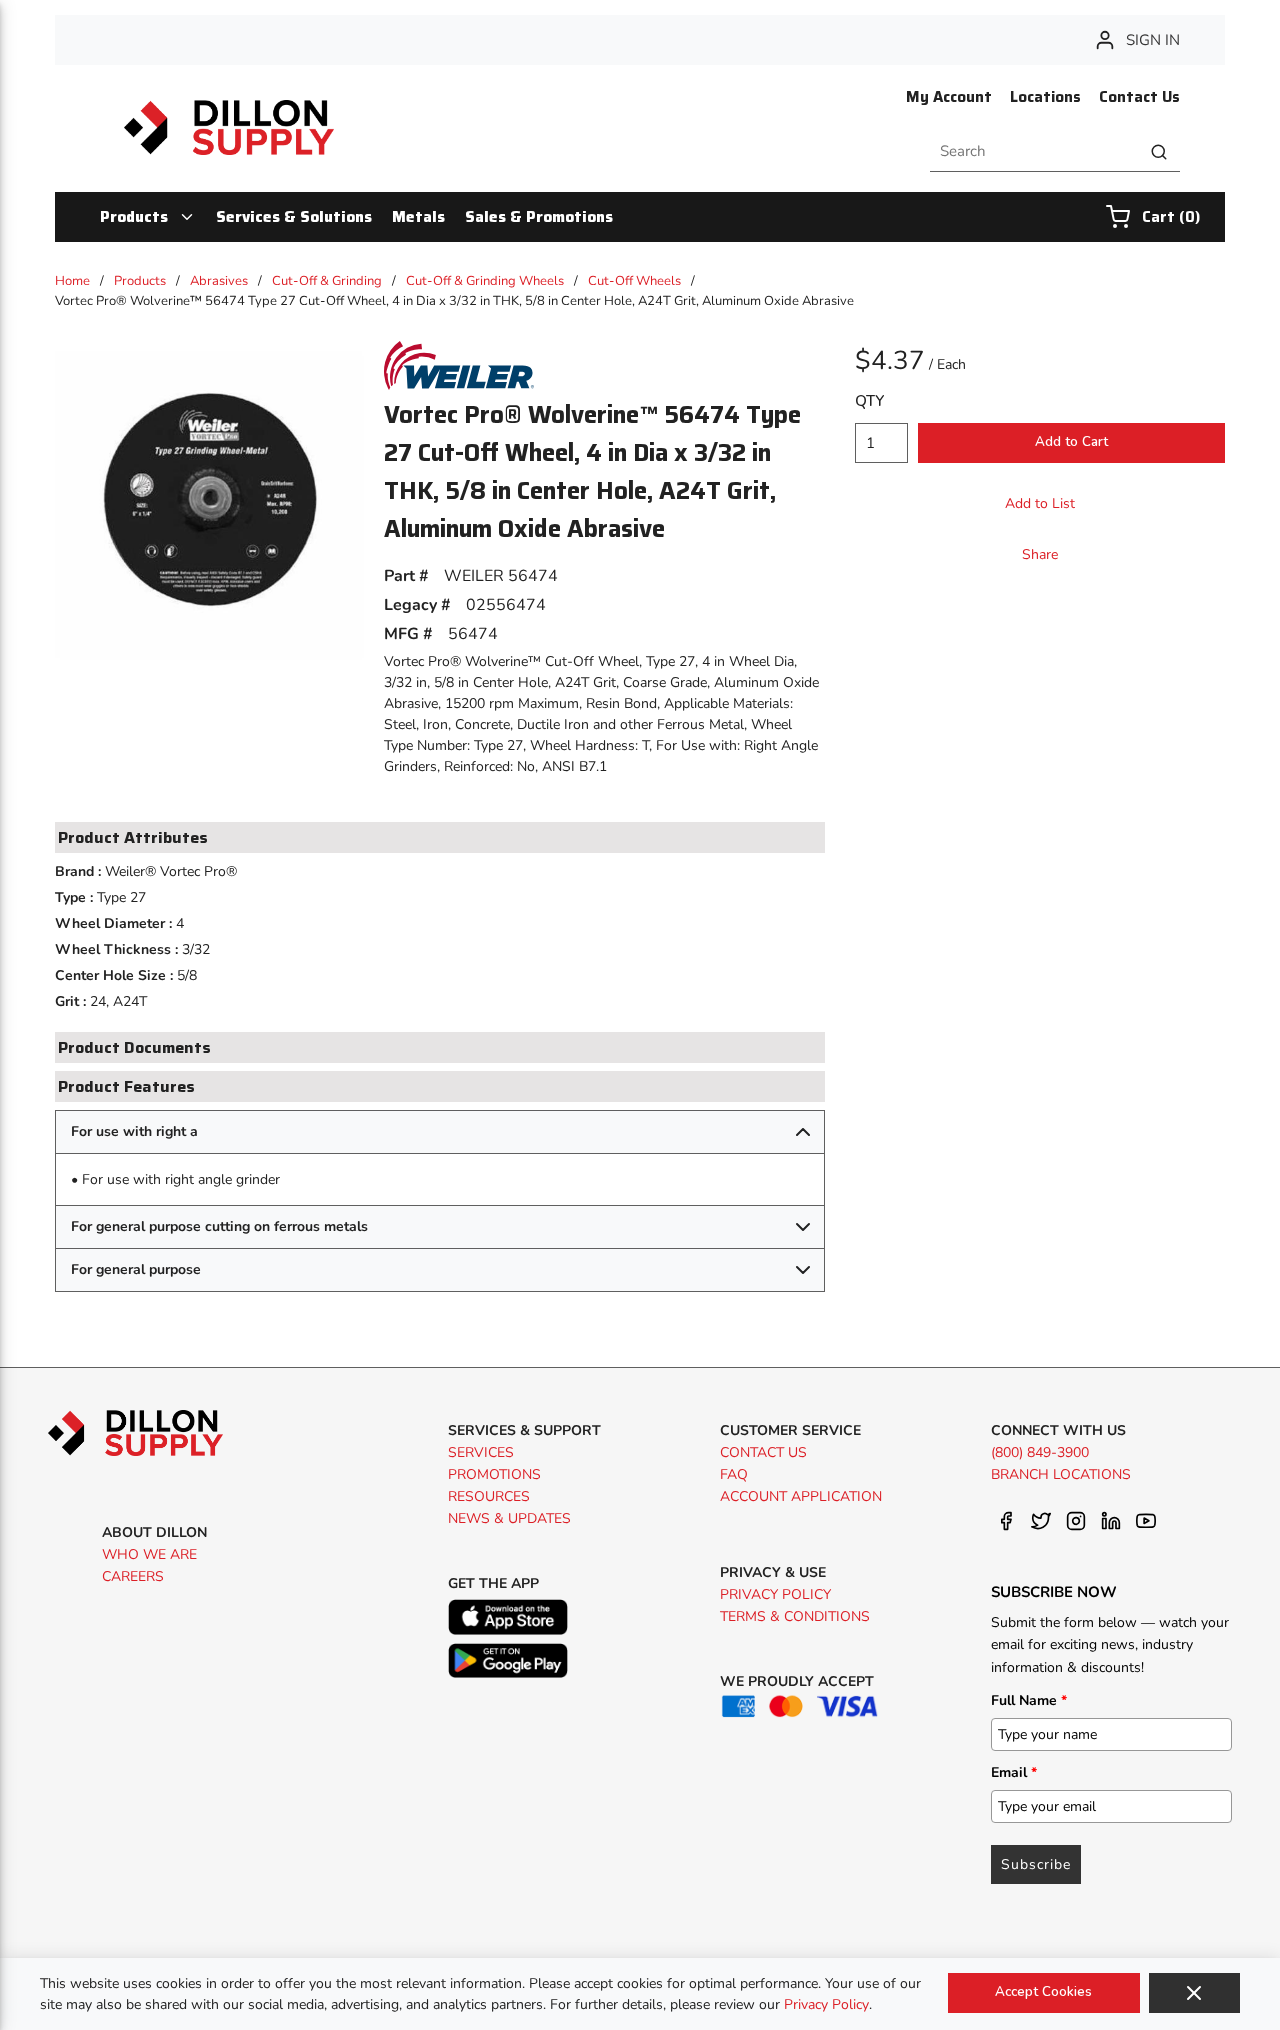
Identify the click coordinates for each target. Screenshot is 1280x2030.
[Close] (1194, 1993)
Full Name (1029, 1700)
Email (1014, 1772)
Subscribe (1036, 1864)
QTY (869, 401)
